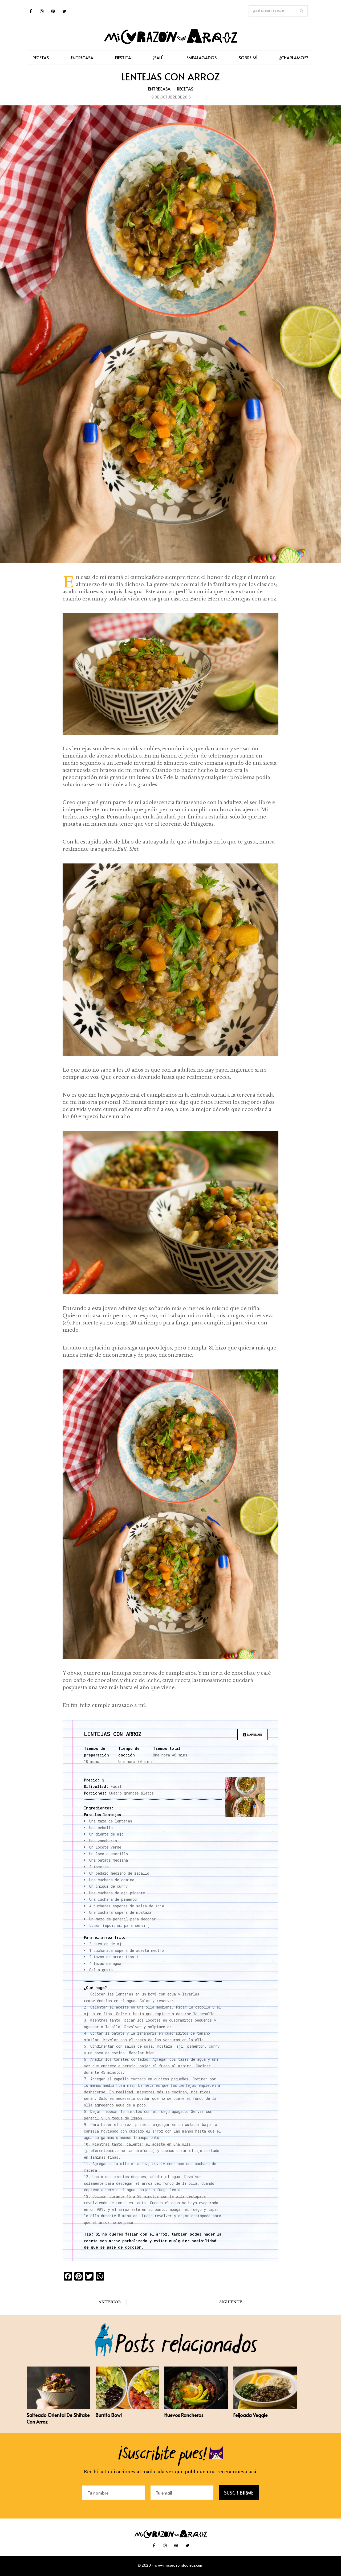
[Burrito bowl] (127, 2407)
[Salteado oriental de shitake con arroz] (58, 2407)
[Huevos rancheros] (196, 2407)
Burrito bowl (109, 2415)
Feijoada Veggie (251, 2415)
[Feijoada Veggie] (265, 2407)
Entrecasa (159, 89)
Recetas (185, 89)
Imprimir (254, 1735)
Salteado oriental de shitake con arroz (58, 2418)
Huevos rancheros (184, 2415)
